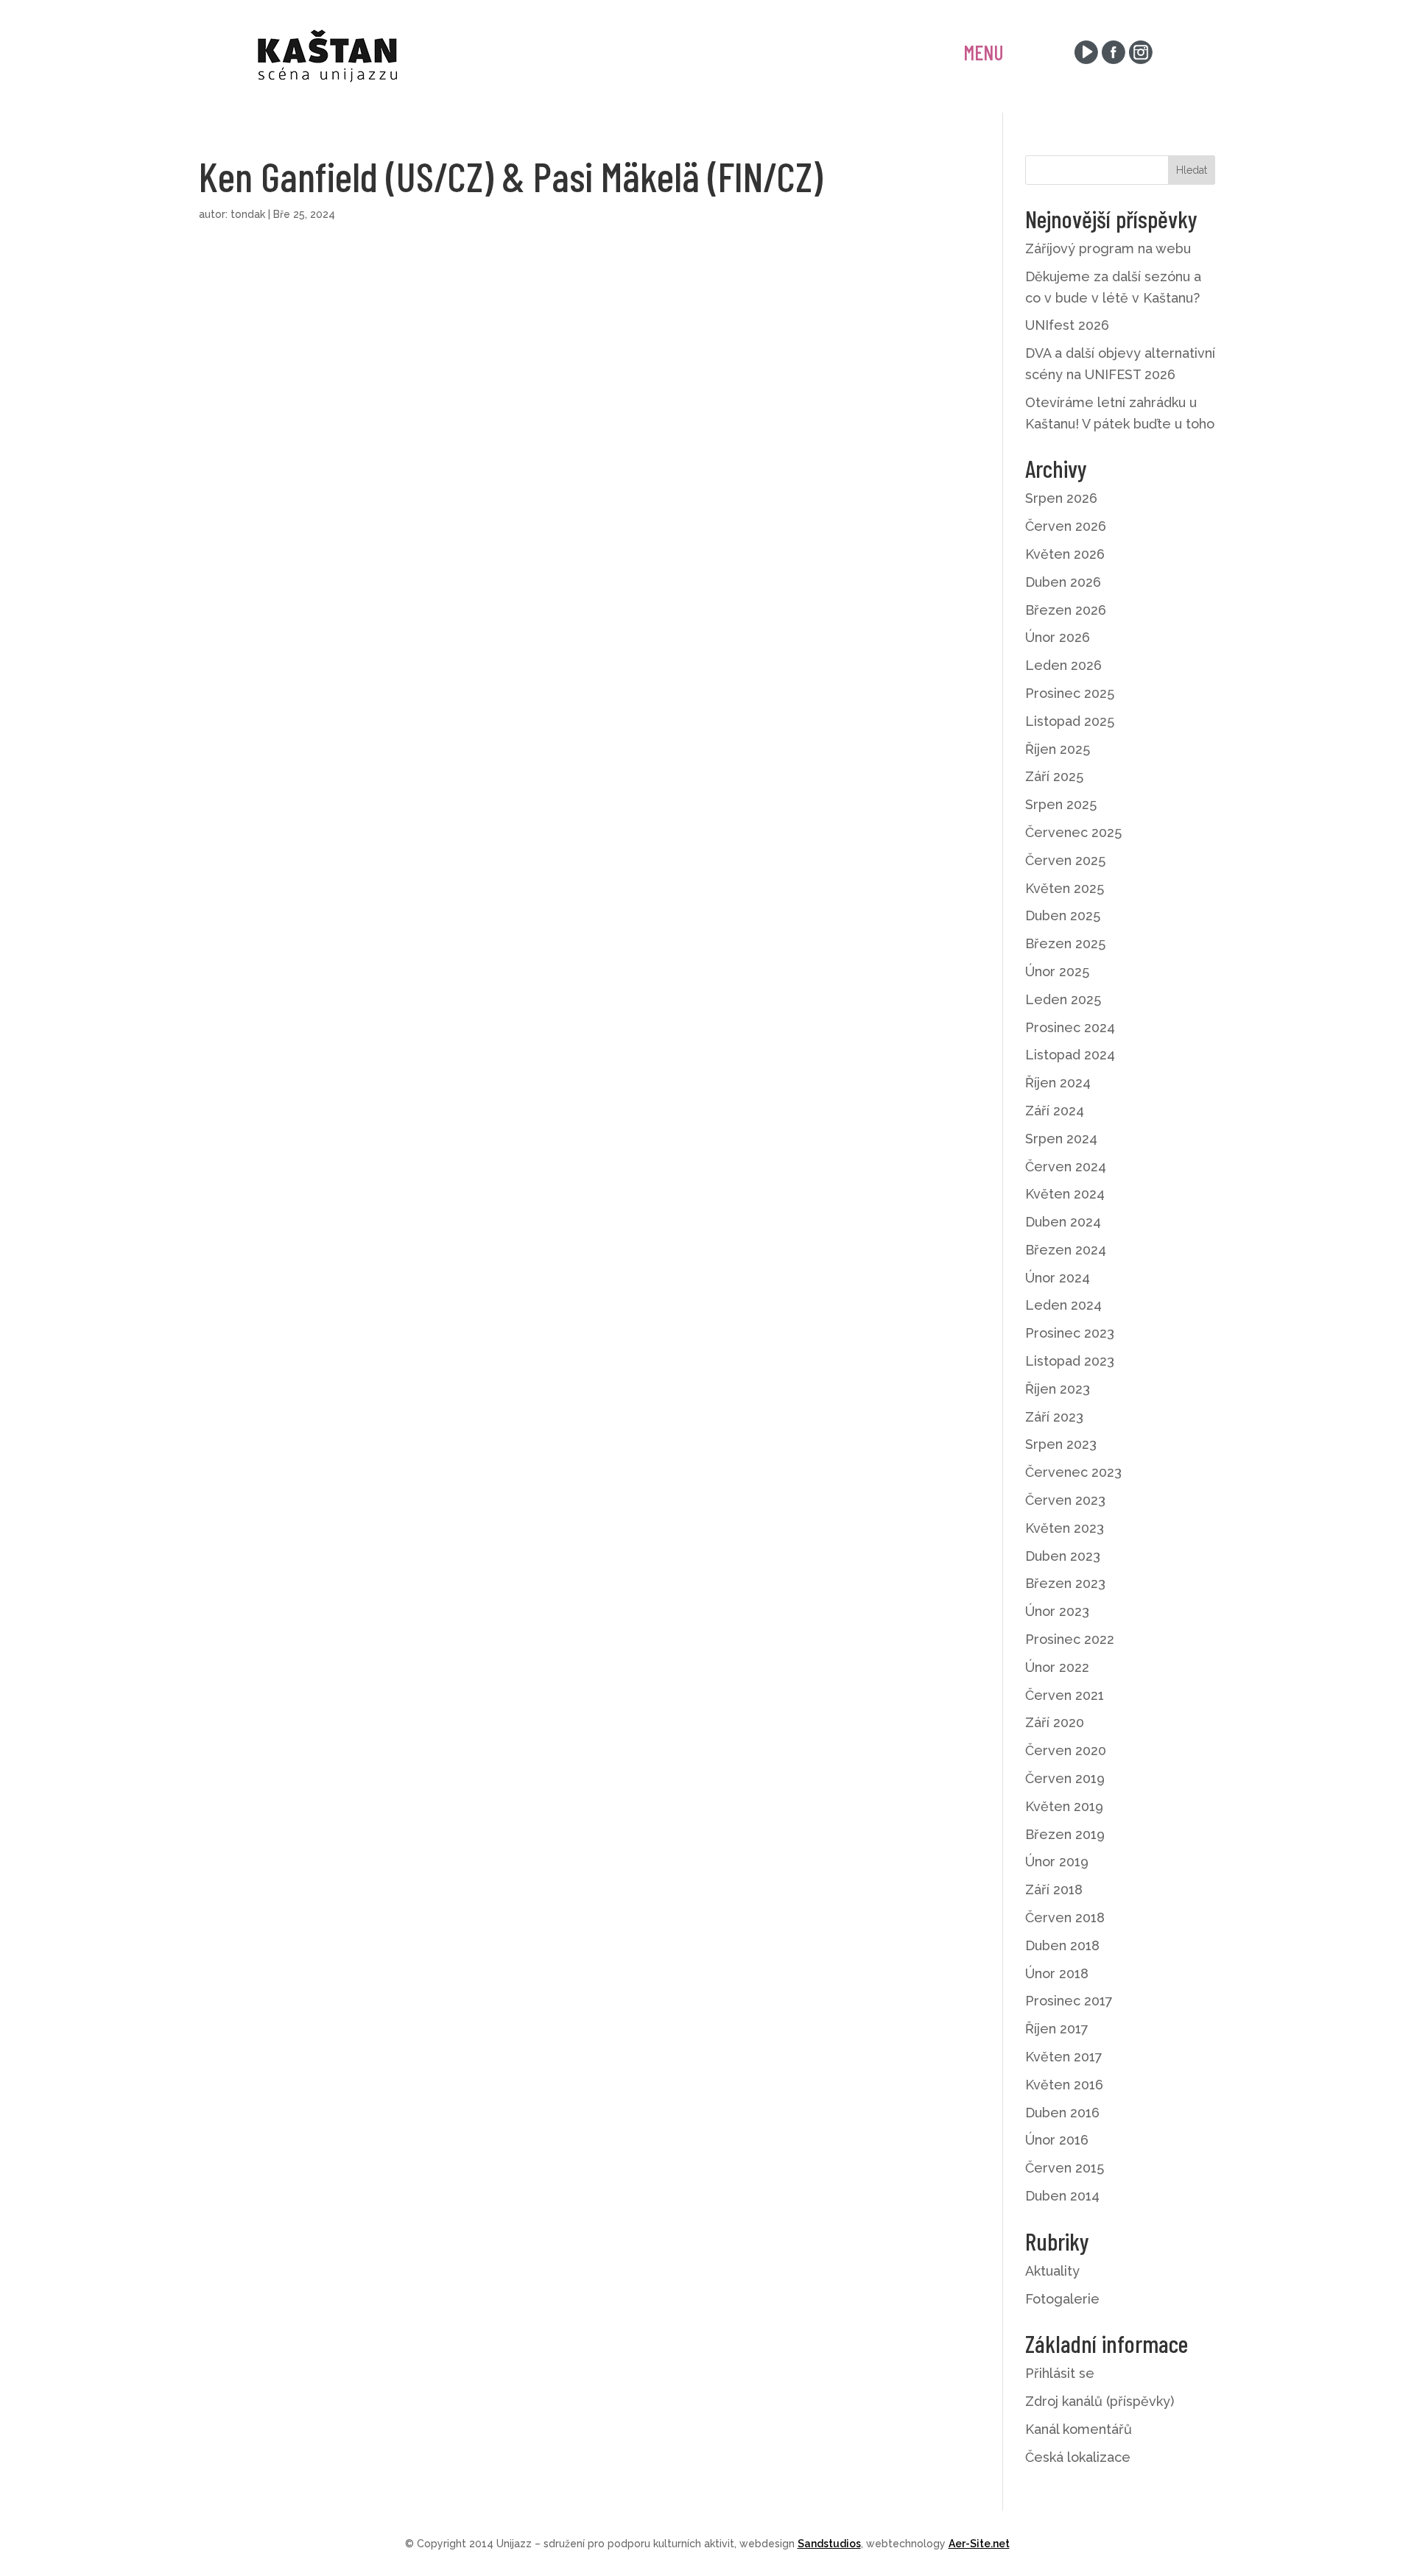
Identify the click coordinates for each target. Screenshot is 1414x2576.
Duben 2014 (1062, 2196)
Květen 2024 (1065, 1194)
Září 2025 (1054, 776)
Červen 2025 (1065, 860)
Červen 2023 (1065, 1500)
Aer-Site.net (979, 2544)
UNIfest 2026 (1067, 325)
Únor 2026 (1058, 637)
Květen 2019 (1064, 1806)
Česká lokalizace (1078, 2457)
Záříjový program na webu (1108, 248)
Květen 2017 (1064, 2057)
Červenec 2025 (1073, 832)
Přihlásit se (1060, 2373)
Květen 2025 (1065, 888)
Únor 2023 (1057, 1611)
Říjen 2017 (1057, 2029)
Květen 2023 (1065, 1528)
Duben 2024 (1063, 1222)
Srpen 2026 (1061, 498)
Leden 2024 (1063, 1305)
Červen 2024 (1066, 1167)
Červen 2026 (1066, 526)
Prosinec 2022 (1070, 1639)
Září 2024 (1055, 1111)
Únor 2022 (1057, 1667)
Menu (984, 52)
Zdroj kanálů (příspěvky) (1100, 2401)
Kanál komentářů (1079, 2429)
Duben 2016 (1062, 2113)
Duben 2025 (1063, 915)
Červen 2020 (1066, 1750)
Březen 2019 (1065, 1834)
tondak (248, 214)
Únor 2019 (1057, 1862)
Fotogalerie (1062, 2299)
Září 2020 (1055, 1722)
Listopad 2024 (1070, 1055)
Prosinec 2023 (1070, 1333)
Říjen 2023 (1058, 1389)
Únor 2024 (1058, 1278)
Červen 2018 (1065, 1917)
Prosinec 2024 (1070, 1027)
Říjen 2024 (1058, 1083)
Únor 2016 (1057, 2140)
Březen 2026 (1066, 610)
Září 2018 (1054, 1889)
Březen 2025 (1065, 943)
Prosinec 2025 (1070, 693)
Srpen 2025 (1061, 804)
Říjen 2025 (1058, 749)
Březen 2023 (1065, 1583)
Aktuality (1052, 2271)
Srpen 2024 (1061, 1139)
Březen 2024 (1066, 1250)
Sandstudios (829, 2544)
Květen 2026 (1065, 554)
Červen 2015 (1065, 2168)
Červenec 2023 (1073, 1472)
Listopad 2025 (1070, 721)
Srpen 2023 (1061, 1444)
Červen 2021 (1065, 1695)
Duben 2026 (1063, 582)
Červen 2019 (1065, 1778)
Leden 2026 (1063, 665)
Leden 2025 (1063, 999)
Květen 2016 (1064, 2085)
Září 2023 (1054, 1417)
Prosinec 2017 (1069, 2001)
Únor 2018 (1057, 1973)
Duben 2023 (1063, 1556)
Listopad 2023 (1070, 1361)
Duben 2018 (1062, 1945)
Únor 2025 (1057, 971)
